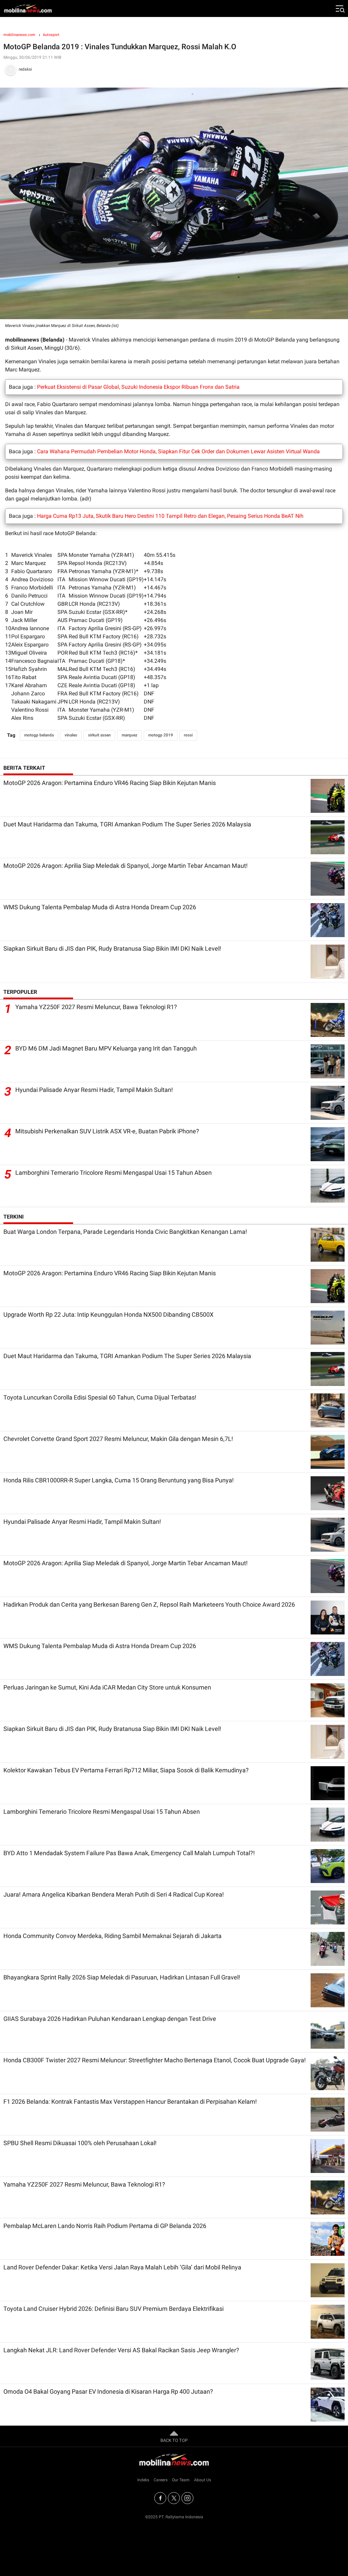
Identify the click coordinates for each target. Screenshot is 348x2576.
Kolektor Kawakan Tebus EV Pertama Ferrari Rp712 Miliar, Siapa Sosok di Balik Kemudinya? (126, 1770)
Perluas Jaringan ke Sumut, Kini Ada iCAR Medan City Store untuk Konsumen (107, 1687)
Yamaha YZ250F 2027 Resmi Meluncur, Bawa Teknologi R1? (96, 1007)
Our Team (181, 2480)
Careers (161, 2480)
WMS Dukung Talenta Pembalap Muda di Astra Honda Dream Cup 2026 (100, 907)
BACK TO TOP (174, 2440)
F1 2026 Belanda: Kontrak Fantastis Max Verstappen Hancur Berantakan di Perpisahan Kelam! (130, 2102)
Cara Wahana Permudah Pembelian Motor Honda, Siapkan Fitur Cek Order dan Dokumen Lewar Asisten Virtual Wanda (178, 451)
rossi (188, 735)
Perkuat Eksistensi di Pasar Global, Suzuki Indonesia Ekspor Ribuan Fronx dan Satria (138, 387)
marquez (129, 735)
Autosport (51, 35)
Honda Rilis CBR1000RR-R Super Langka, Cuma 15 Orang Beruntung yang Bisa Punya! (119, 1480)
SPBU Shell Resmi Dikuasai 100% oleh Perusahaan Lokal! (80, 2143)
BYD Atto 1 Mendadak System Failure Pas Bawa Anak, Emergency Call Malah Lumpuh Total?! (129, 1853)
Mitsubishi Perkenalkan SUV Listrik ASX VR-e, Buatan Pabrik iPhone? (107, 1131)
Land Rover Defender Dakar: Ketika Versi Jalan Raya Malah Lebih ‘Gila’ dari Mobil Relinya (122, 2267)
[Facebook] (160, 2498)
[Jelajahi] (340, 8)
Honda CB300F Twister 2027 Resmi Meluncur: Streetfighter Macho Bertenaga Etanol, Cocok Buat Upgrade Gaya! (155, 2060)
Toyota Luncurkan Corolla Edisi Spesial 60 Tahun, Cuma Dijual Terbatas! (100, 1397)
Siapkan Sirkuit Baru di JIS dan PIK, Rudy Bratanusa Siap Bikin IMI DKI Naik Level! (112, 948)
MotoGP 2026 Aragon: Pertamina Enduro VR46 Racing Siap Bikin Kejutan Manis (110, 783)
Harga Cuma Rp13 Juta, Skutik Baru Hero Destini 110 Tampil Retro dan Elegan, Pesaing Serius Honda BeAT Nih (170, 516)
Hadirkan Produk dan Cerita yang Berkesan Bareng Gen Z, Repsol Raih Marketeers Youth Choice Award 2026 (149, 1604)
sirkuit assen (99, 735)
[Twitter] (174, 2498)
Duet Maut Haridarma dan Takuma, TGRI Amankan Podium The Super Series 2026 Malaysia (127, 824)
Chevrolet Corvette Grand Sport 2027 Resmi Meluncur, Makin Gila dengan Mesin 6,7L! (118, 1439)
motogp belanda (39, 735)
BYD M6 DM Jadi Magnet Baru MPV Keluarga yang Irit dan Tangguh (106, 1048)
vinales (71, 735)
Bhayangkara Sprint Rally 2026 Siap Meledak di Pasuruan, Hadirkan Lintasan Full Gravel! (122, 1977)
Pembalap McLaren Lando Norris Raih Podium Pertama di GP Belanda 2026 (105, 2226)
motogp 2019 (161, 735)
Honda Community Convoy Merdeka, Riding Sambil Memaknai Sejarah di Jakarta (112, 1936)
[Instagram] (187, 2498)
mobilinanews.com (19, 35)
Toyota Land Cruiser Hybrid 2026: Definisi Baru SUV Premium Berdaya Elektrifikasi (114, 2309)
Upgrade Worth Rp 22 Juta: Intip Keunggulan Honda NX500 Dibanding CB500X (108, 1314)
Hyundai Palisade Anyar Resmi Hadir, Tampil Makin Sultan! (94, 1090)
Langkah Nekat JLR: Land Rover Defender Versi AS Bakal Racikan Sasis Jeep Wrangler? (121, 2350)
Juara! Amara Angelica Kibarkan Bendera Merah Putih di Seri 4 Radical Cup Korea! (114, 1894)
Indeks (143, 2480)
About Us (203, 2480)
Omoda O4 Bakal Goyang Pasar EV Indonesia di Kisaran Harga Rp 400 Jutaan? (108, 2391)
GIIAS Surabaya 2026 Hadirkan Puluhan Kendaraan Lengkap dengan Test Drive (110, 2019)
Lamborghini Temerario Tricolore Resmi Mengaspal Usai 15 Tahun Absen (114, 1173)
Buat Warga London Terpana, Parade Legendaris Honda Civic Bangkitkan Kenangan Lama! (125, 1232)
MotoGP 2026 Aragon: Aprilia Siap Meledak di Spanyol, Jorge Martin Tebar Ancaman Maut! (126, 866)
